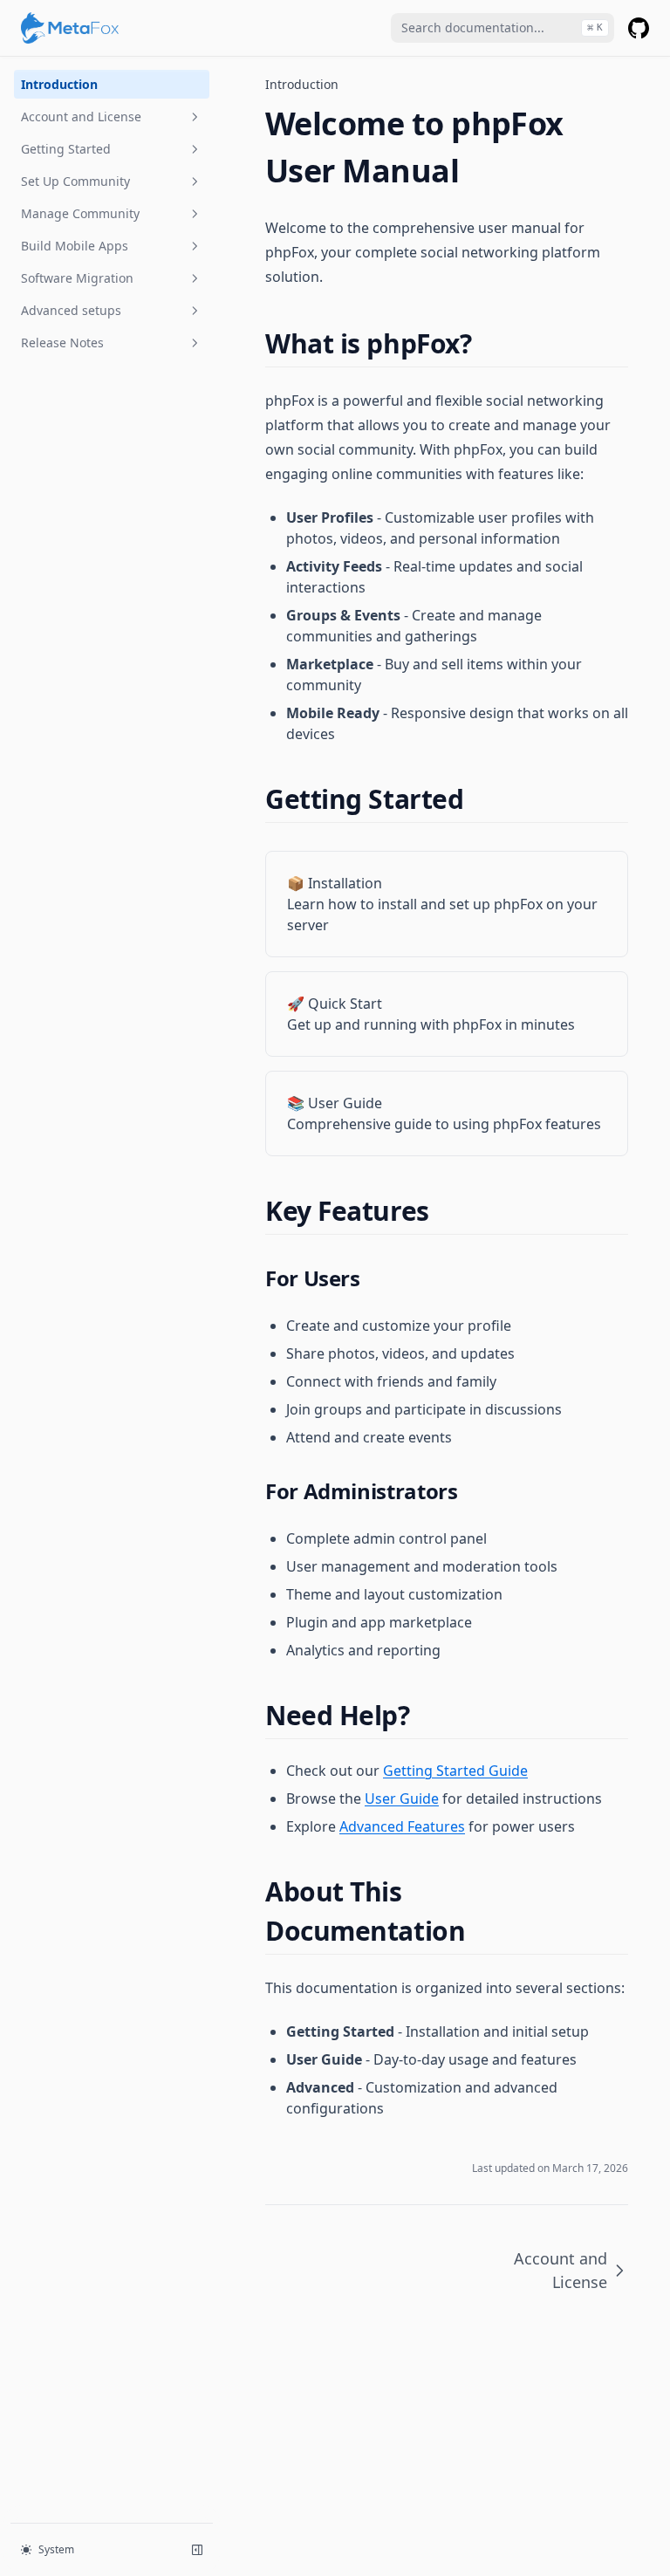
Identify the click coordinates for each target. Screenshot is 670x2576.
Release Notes (62, 343)
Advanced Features (402, 1826)
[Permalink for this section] (486, 343)
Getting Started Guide (455, 1771)
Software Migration (77, 278)
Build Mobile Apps (75, 246)
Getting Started (66, 149)
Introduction (59, 84)
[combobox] (502, 28)
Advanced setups (71, 310)
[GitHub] (639, 28)
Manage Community (80, 213)
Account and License (81, 116)
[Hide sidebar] (197, 2550)
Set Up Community (75, 181)
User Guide (402, 1798)
